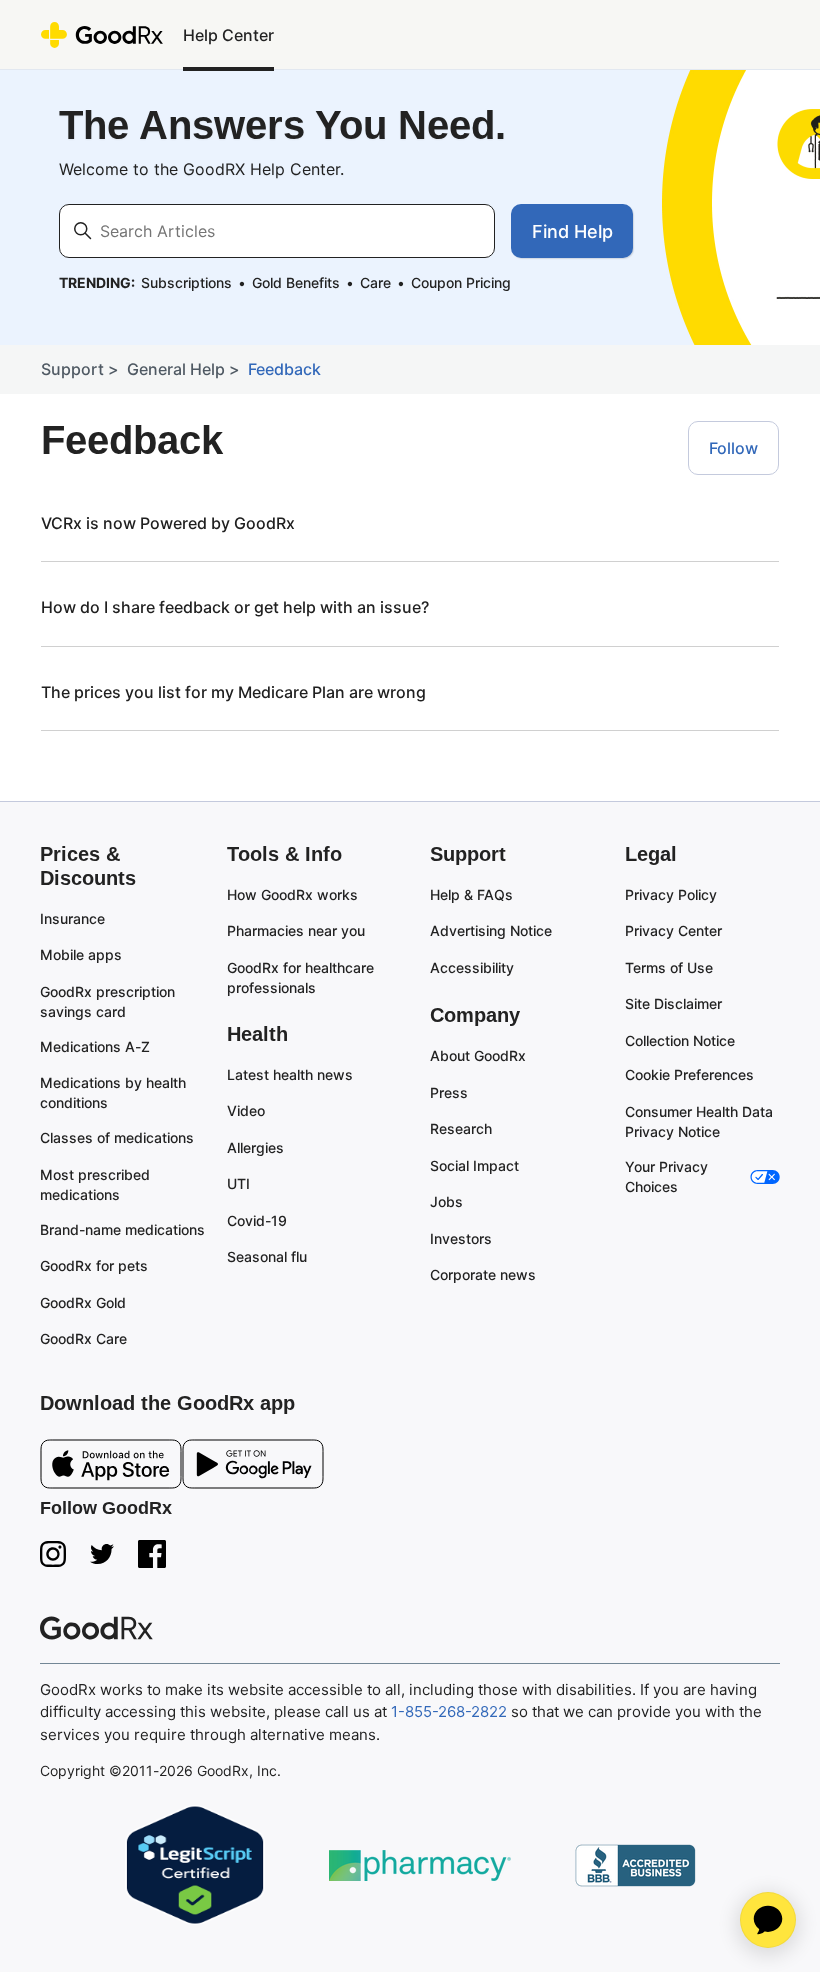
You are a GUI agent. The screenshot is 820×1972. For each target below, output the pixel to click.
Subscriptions (186, 282)
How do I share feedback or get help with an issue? (235, 607)
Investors (461, 1238)
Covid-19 (257, 1220)
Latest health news (290, 1074)
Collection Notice (680, 1040)
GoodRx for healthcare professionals (302, 977)
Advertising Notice (491, 930)
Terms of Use (669, 967)
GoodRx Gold (83, 1302)
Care (375, 282)
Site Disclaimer (673, 1003)
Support (72, 369)
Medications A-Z (95, 1046)
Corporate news (483, 1274)
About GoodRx (478, 1055)
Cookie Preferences (689, 1074)
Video (246, 1110)
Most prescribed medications (97, 1184)
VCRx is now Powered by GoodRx (168, 523)
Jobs (446, 1201)
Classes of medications (117, 1137)
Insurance (72, 918)
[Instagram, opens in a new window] (53, 1554)
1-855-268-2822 (449, 1711)
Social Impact (474, 1165)
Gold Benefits (296, 282)
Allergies (255, 1147)
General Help (176, 369)
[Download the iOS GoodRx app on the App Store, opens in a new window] (111, 1467)
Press (449, 1092)
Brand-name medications (122, 1229)
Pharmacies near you (296, 930)
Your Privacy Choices (668, 1176)
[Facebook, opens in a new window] (152, 1554)
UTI (238, 1183)
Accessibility (472, 967)
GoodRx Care (83, 1338)
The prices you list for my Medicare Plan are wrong (233, 692)
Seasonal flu (267, 1256)
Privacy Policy (671, 894)
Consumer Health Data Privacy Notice (701, 1121)
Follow (733, 448)
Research (461, 1128)
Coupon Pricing (461, 282)
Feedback (284, 369)
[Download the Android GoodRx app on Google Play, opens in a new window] (253, 1467)
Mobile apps (81, 954)
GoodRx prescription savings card (109, 1001)
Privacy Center (673, 930)
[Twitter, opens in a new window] (102, 1554)
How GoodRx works (292, 894)
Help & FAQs (471, 894)
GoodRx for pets (94, 1265)
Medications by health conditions (115, 1092)
